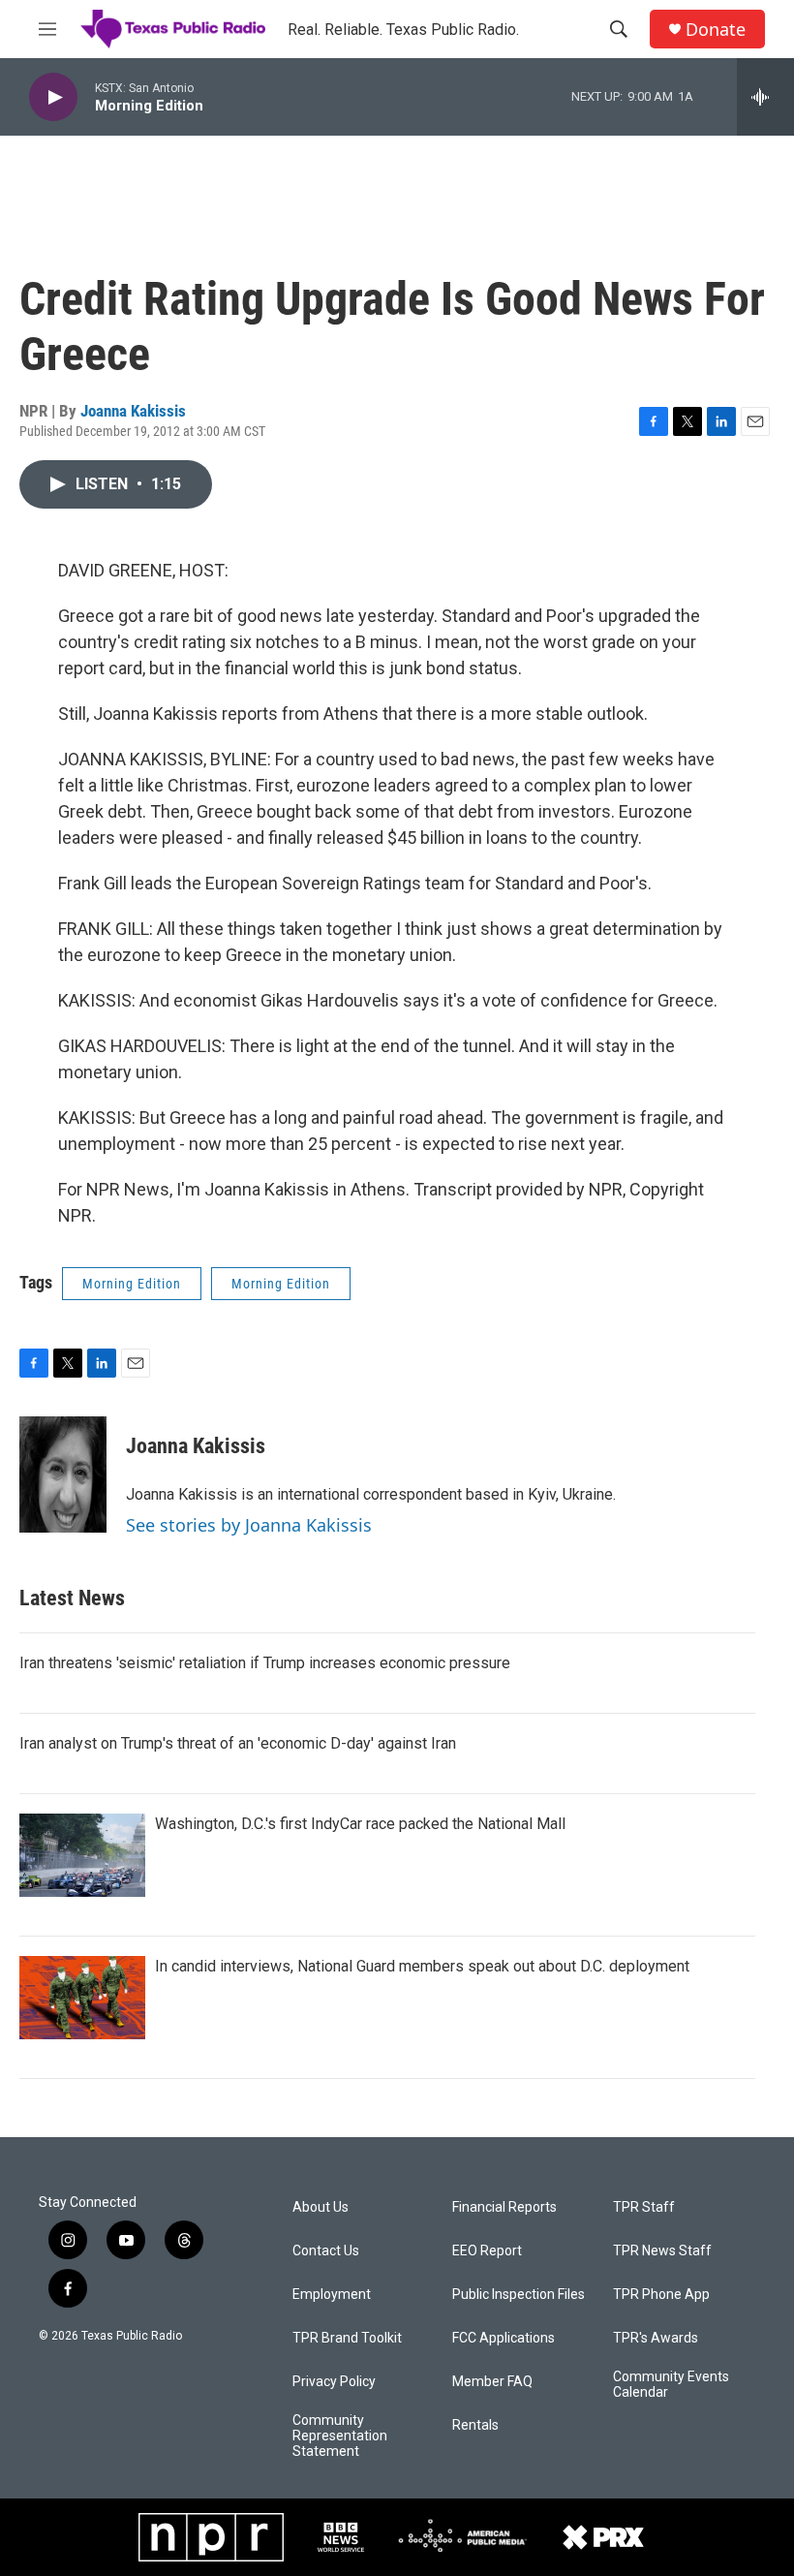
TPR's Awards (656, 2338)
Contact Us (326, 2251)
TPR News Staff (662, 2251)
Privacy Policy (334, 2382)
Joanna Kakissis (133, 411)
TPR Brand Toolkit (347, 2338)
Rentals (475, 2425)
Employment (332, 2295)
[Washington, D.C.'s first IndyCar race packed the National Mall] (82, 1855)
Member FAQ (492, 2382)
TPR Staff (644, 2207)
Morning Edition (132, 1284)
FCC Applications (504, 2338)
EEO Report (487, 2251)
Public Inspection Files (519, 2295)
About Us (321, 2207)
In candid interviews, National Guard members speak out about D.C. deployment (422, 1966)
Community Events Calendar (671, 2385)
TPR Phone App (661, 2295)
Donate (716, 30)
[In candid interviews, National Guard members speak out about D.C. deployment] (82, 1998)
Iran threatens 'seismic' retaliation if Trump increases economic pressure (265, 1663)
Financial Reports (504, 2207)
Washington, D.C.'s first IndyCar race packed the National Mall (360, 1824)
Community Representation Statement (340, 2436)
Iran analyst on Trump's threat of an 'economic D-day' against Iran (238, 1743)
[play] (53, 97)
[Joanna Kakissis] (63, 1474)
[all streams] (765, 97)
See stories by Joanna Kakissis (249, 1525)
